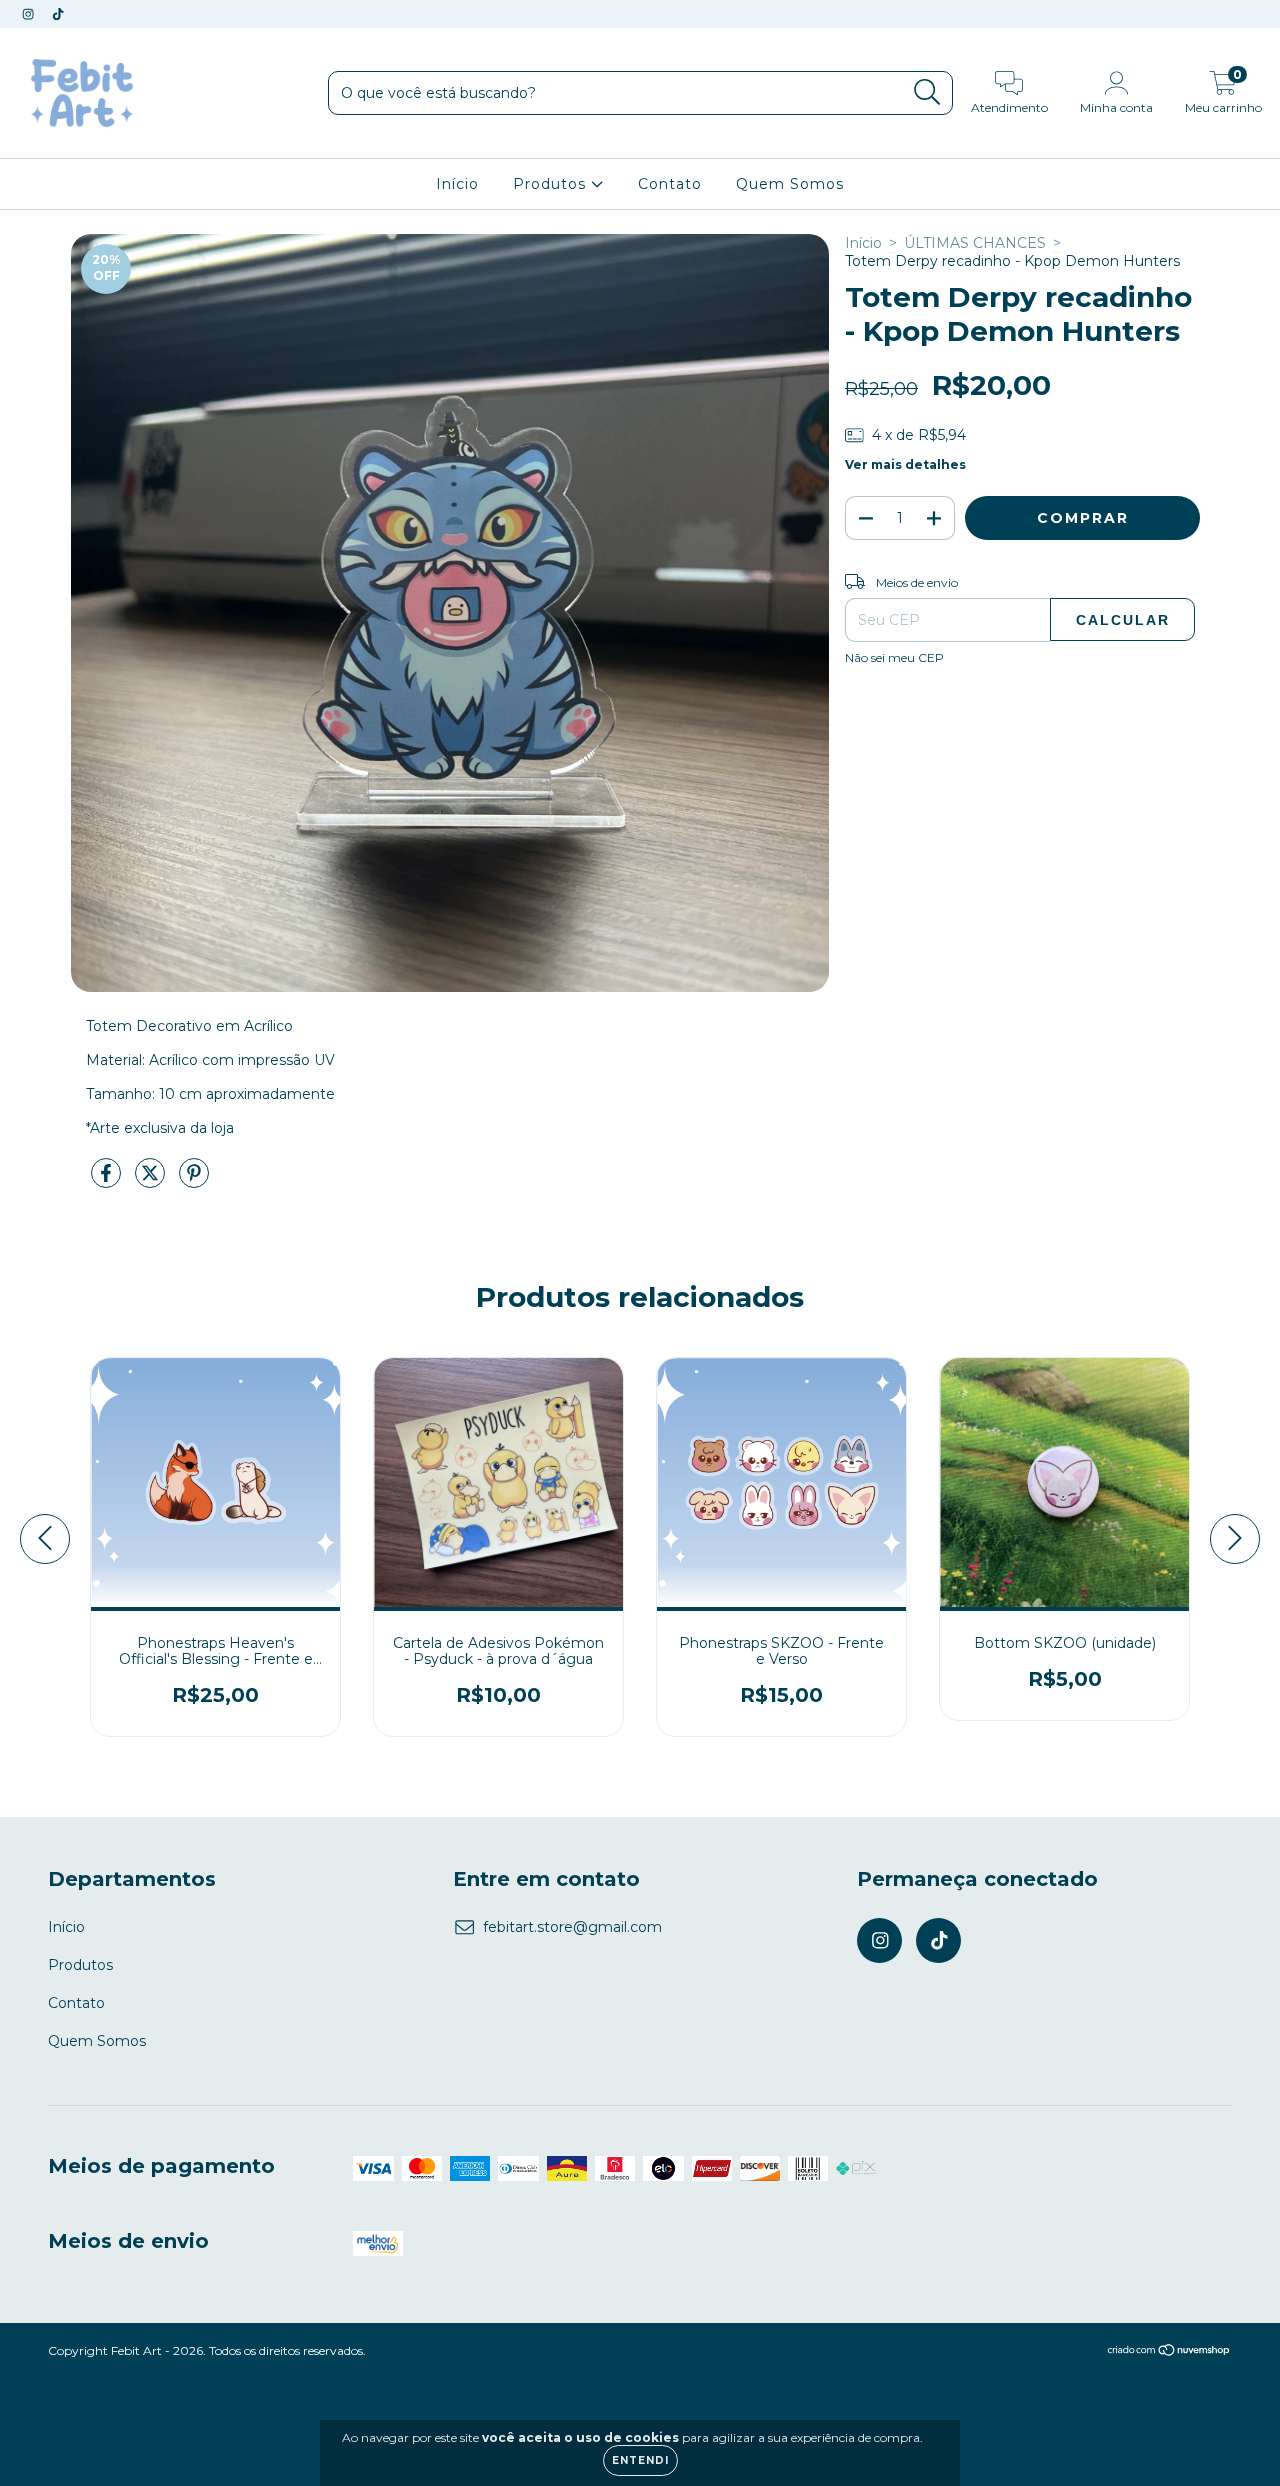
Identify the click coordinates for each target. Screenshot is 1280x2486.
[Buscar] (927, 92)
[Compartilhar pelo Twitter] (152, 1181)
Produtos (552, 184)
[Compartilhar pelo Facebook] (108, 1181)
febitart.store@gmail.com (572, 1927)
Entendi (640, 2460)
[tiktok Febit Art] (58, 14)
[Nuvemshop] (1169, 2352)
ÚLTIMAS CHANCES (975, 243)
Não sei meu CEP (894, 657)
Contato (670, 184)
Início (457, 184)
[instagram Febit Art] (30, 14)
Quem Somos (790, 184)
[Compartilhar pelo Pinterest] (194, 1181)
